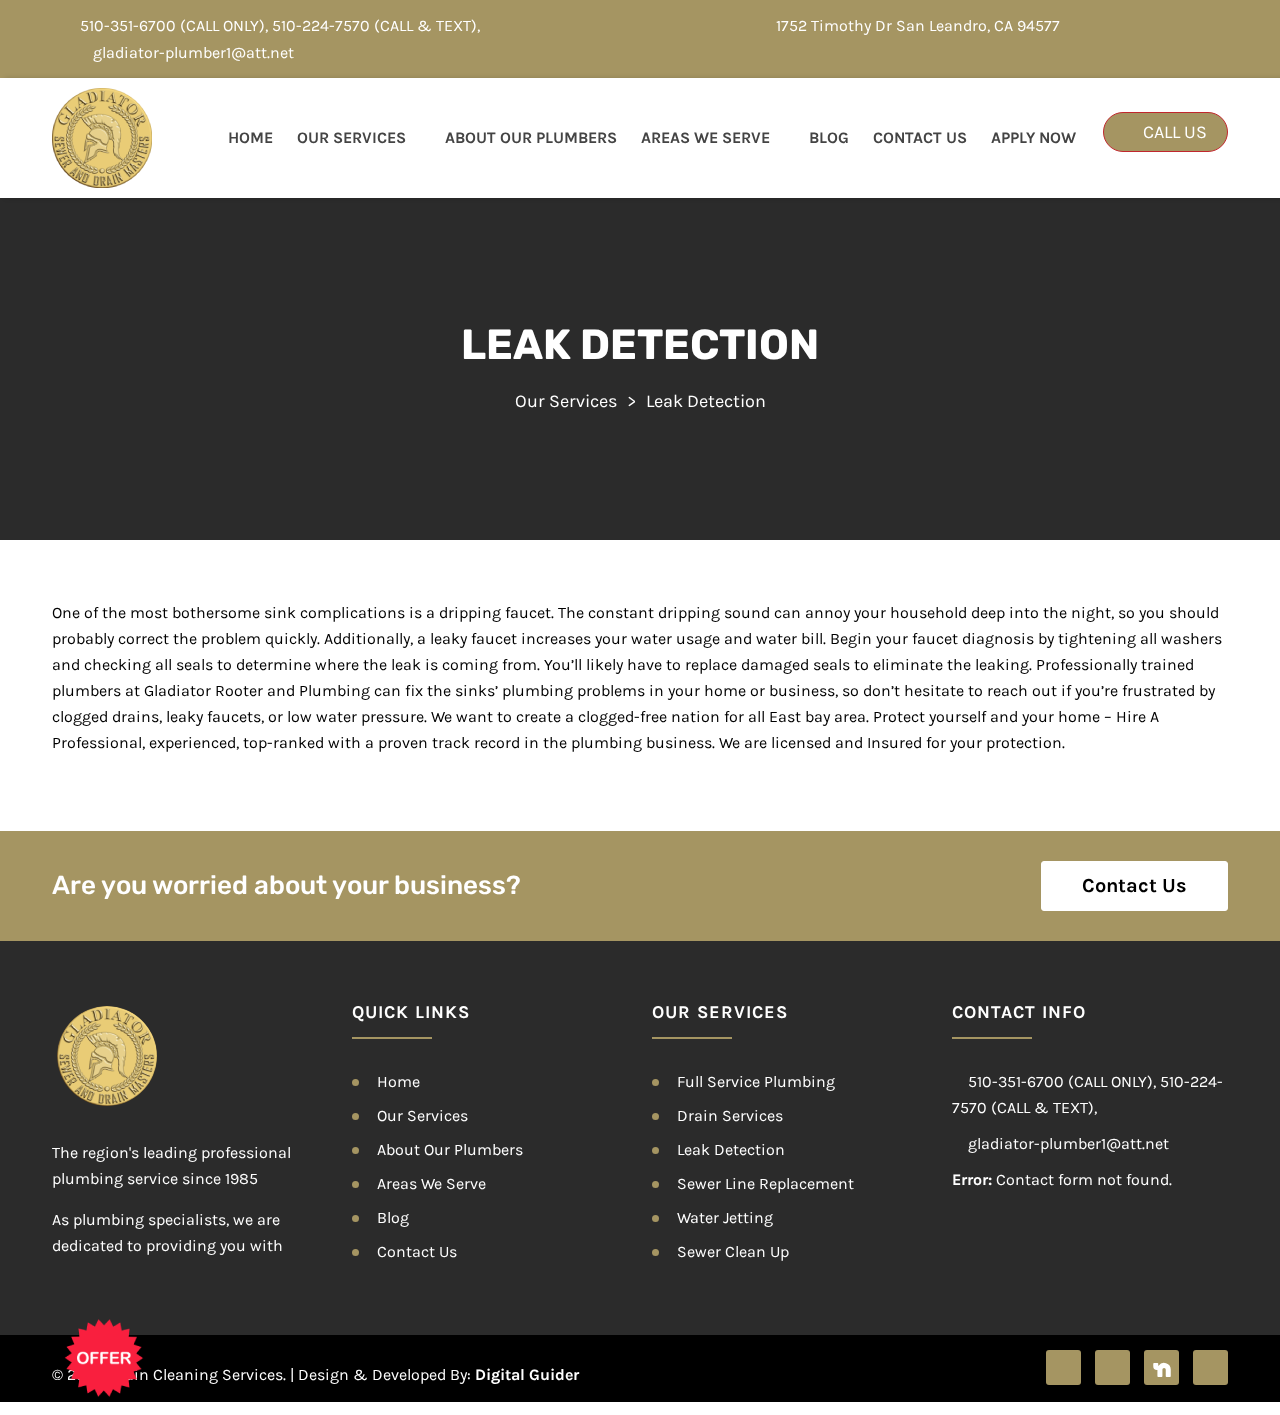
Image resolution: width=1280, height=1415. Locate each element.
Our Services (351, 137)
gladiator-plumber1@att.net (193, 52)
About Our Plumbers (531, 137)
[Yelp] (1112, 1367)
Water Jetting (725, 1217)
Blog (829, 137)
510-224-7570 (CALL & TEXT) (374, 25)
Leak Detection (731, 1149)
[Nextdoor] (1161, 1367)
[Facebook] (1063, 1367)
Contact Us (920, 137)
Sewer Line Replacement (765, 1183)
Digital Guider (527, 1374)
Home (250, 137)
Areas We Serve (705, 137)
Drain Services (730, 1115)
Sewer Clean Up (733, 1251)
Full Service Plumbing (756, 1081)
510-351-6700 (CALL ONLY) (172, 25)
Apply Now (1033, 137)
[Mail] (1210, 1367)
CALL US (1173, 132)
